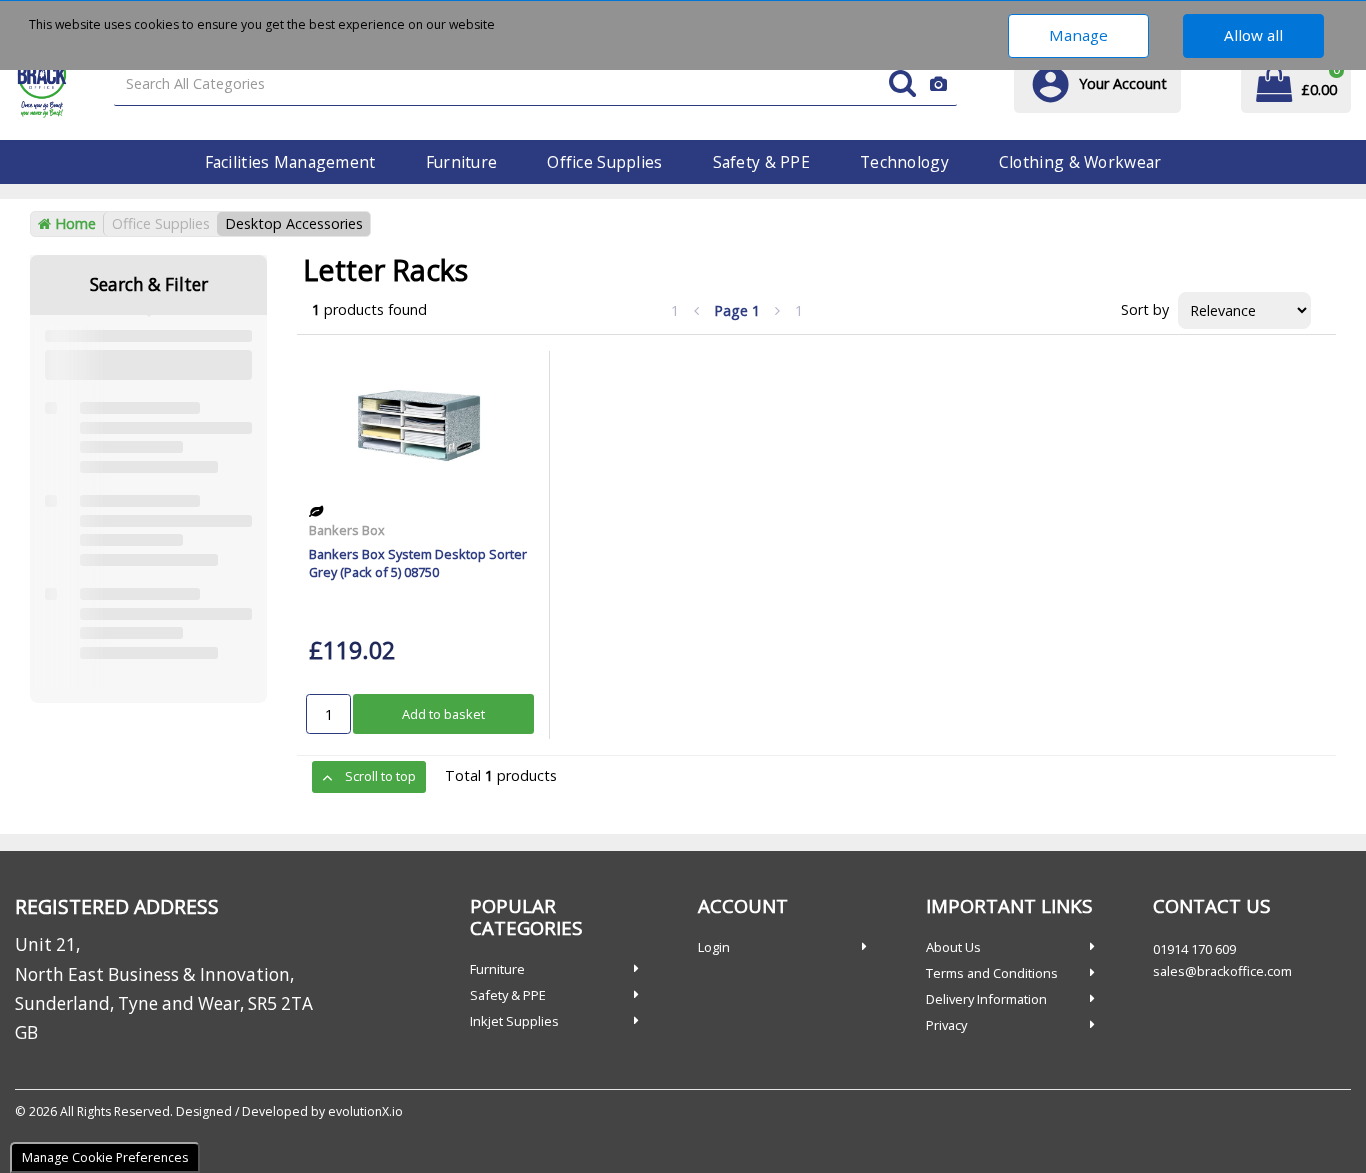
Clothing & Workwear (1080, 162)
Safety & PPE (761, 162)
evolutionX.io (365, 1111)
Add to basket (443, 714)
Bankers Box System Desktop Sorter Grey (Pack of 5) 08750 (418, 562)
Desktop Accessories (294, 223)
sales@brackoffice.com (1222, 971)
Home (73, 223)
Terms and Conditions (992, 973)
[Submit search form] (902, 84)
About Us (953, 947)
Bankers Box (347, 530)
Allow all (1253, 35)
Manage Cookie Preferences (105, 1157)
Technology (904, 162)
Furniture (462, 162)
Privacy (946, 1025)
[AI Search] (938, 84)
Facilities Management (290, 162)
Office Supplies (604, 162)
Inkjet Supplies (514, 1021)
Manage (1078, 35)
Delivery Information (986, 999)
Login (714, 947)
